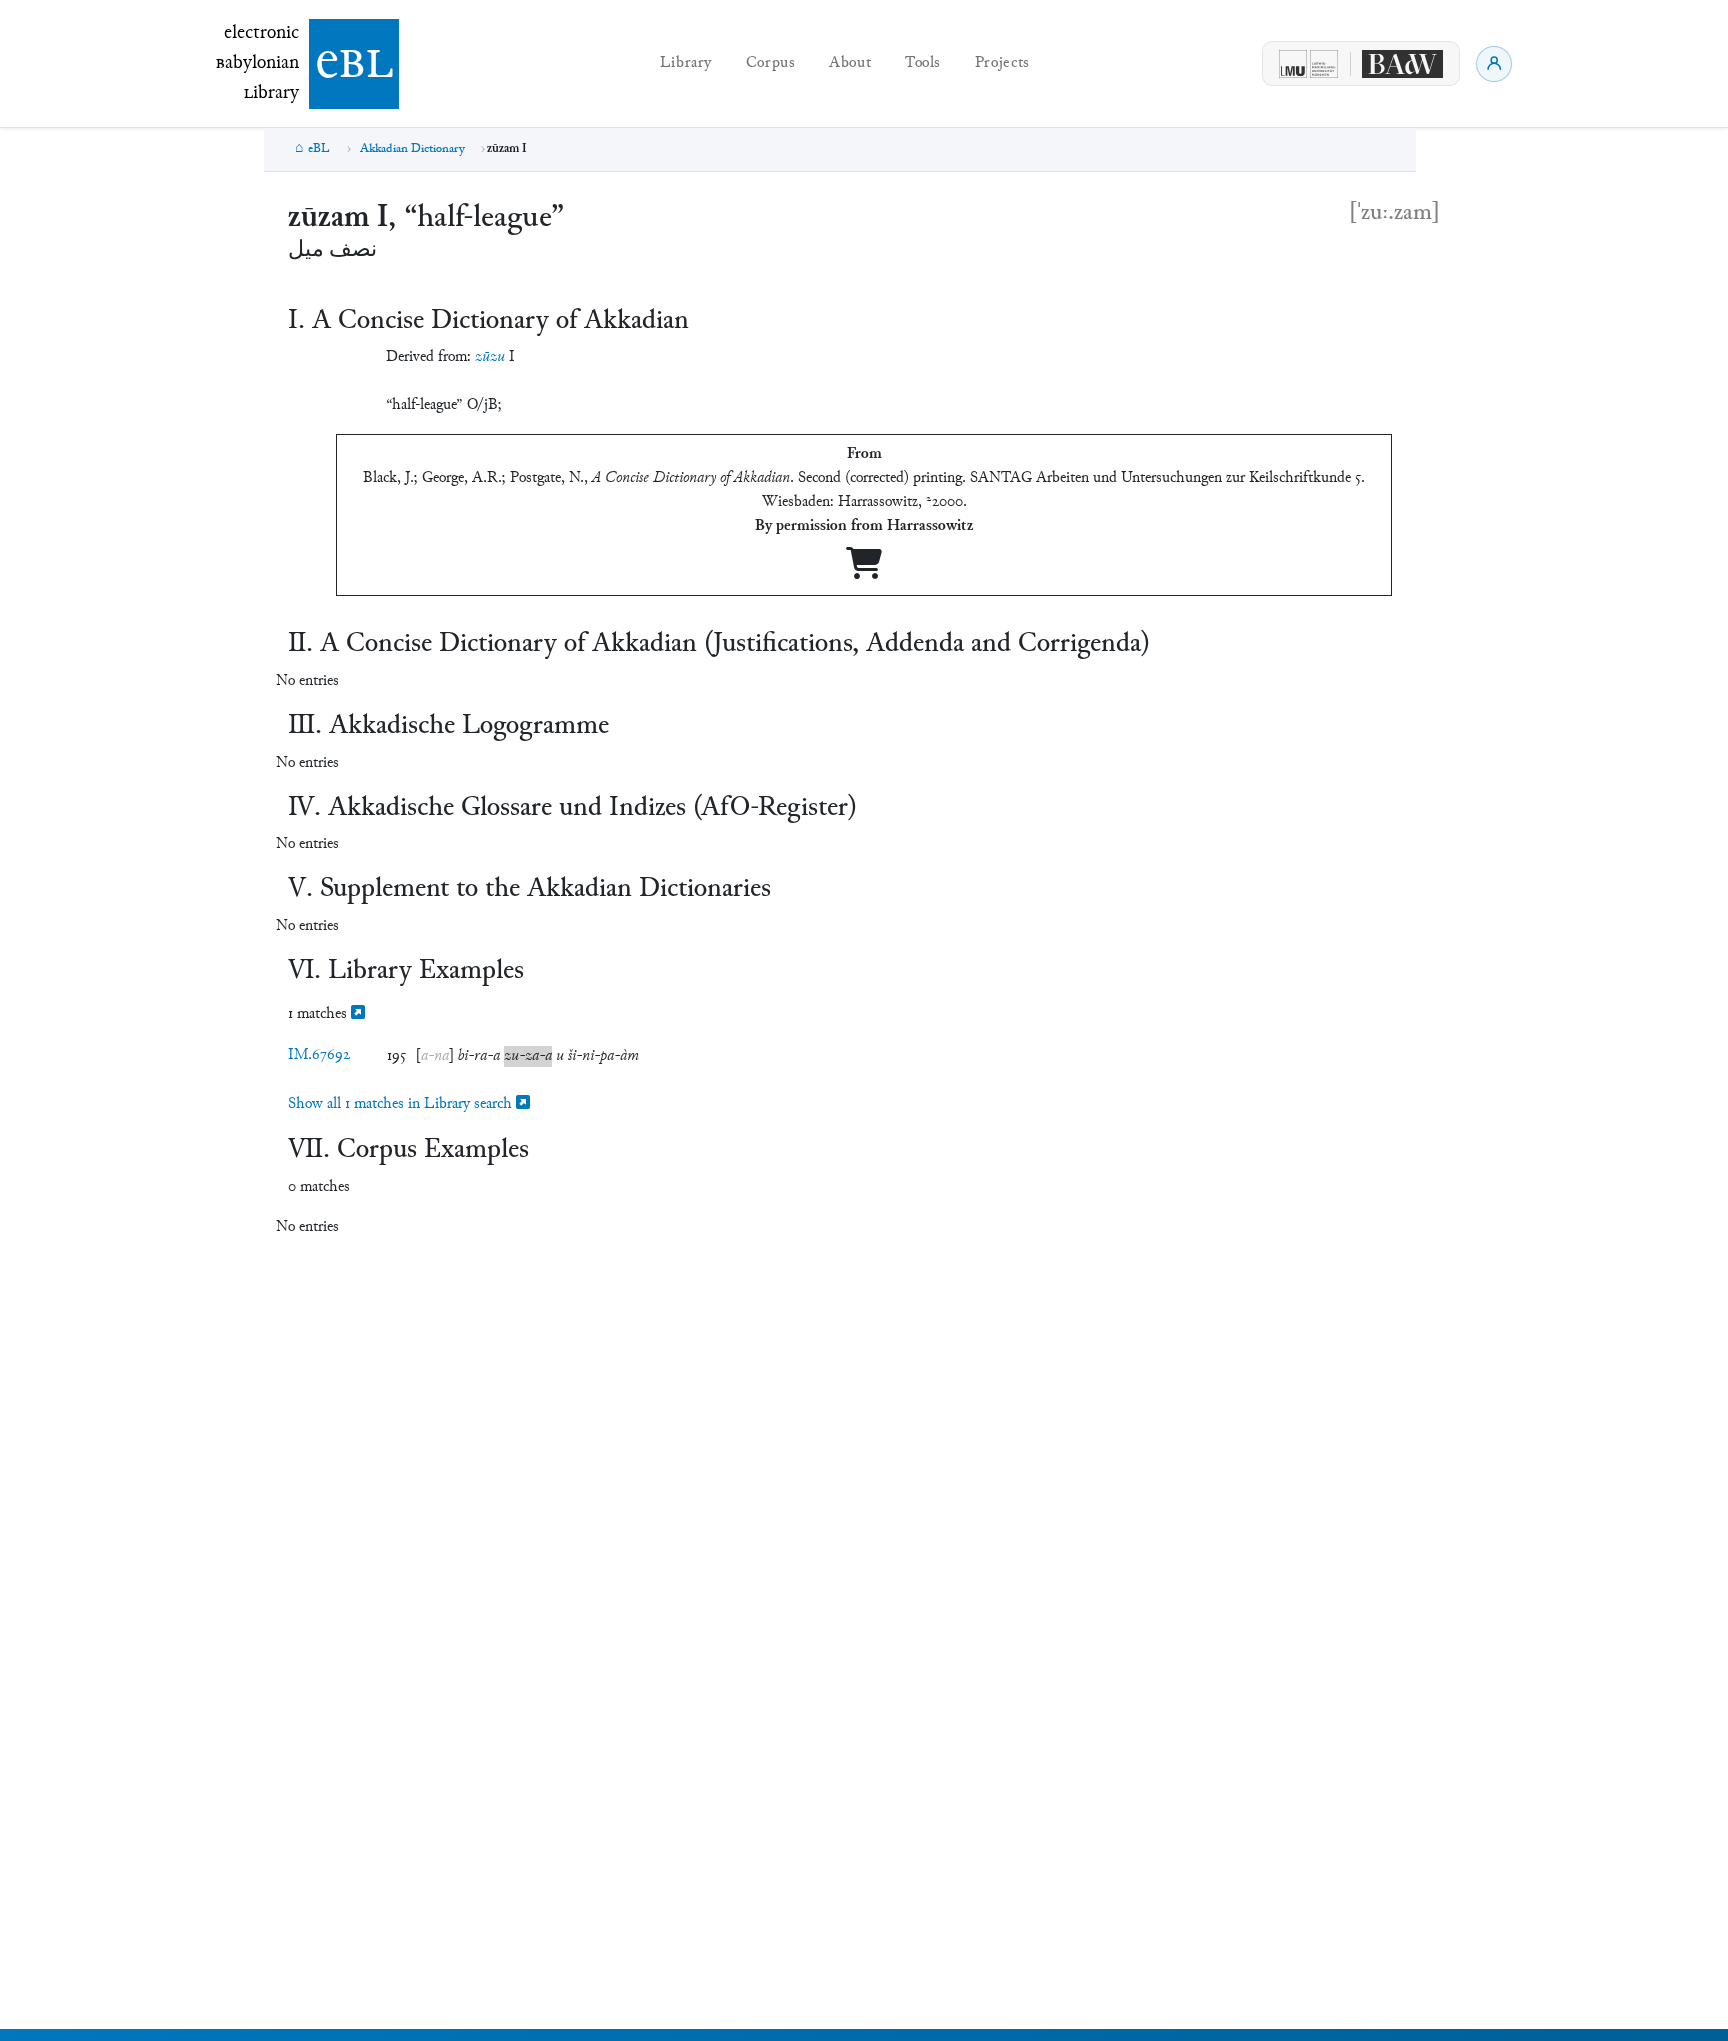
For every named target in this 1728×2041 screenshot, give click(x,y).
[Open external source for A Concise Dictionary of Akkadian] (864, 571)
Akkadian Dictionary (412, 149)
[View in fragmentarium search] (358, 1014)
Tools (923, 63)
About (850, 63)
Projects (1002, 63)
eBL (319, 149)
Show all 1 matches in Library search (402, 1104)
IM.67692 (319, 1055)
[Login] (1494, 64)
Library (686, 63)
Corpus (771, 63)
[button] (434, 1056)
